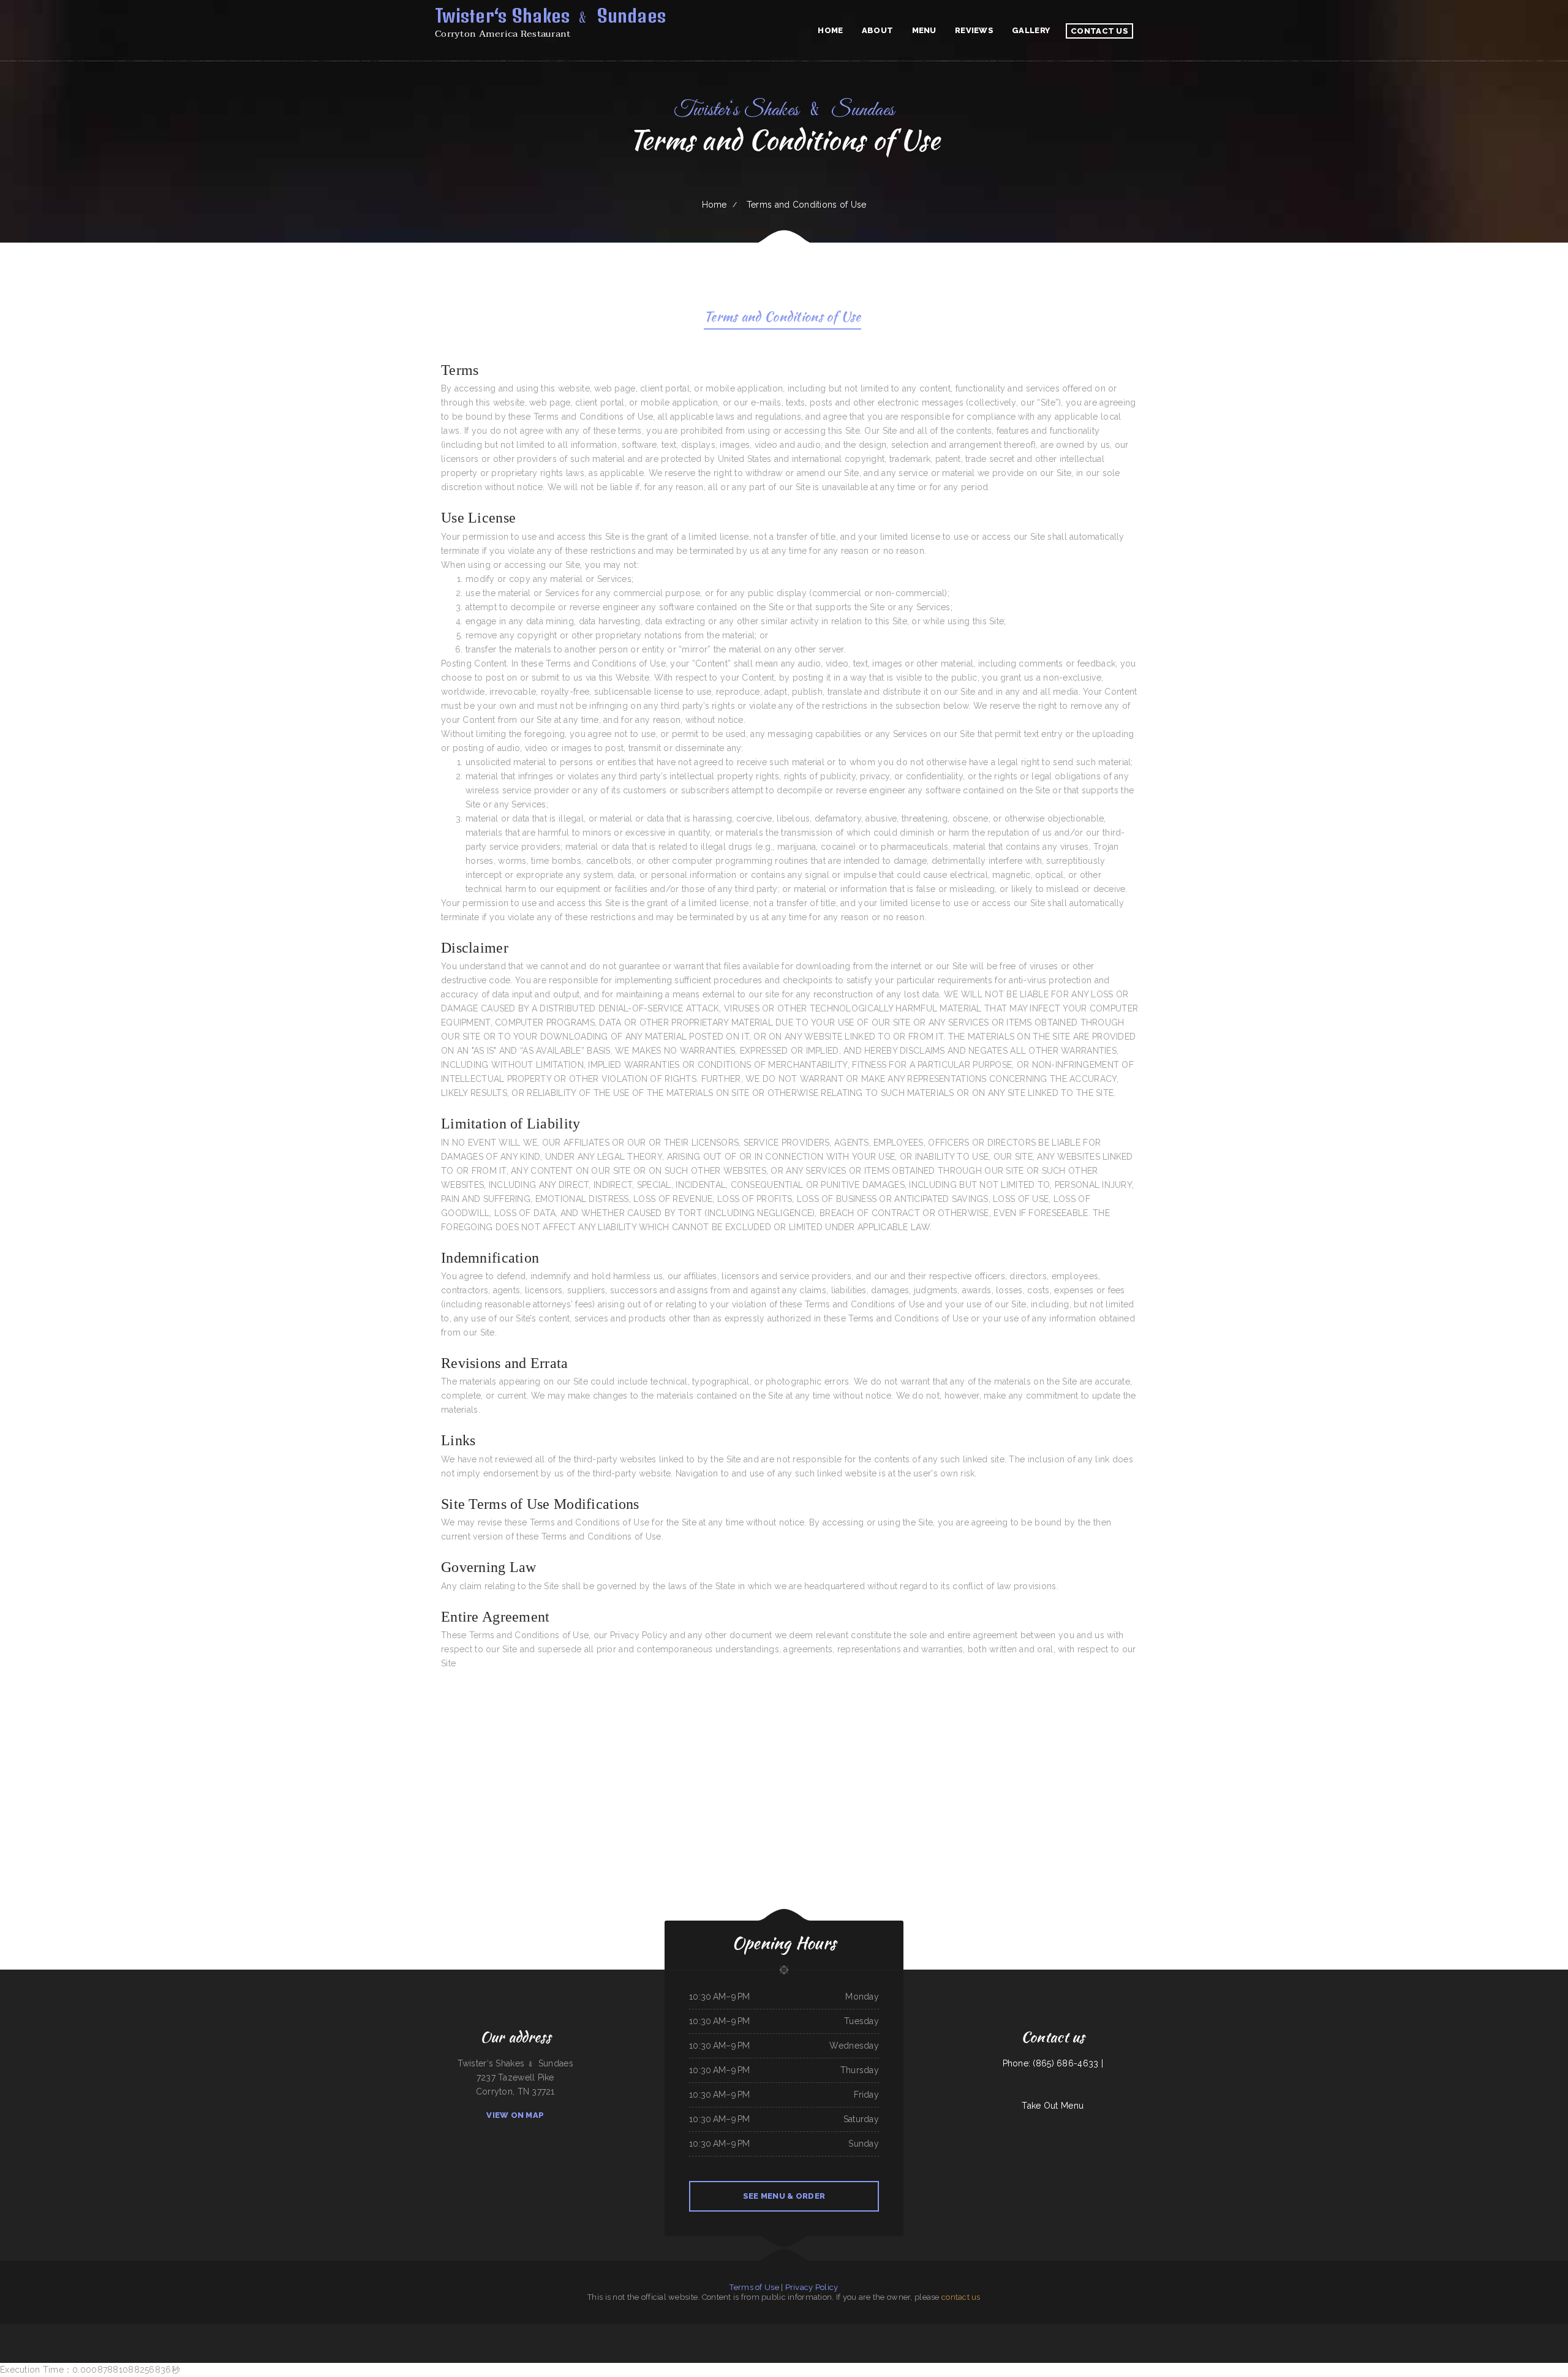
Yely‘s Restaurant (714, 2331)
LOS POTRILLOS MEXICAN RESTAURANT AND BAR (485, 2331)
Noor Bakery (300, 2331)
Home (714, 205)
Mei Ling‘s (1328, 2331)
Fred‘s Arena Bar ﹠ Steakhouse (401, 2331)
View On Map (515, 2115)
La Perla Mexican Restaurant (1119, 2331)
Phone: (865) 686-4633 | (1053, 2063)
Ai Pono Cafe (510, 2331)
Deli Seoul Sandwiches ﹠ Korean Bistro (961, 2331)
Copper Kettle (1069, 2331)
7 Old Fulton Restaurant (1287, 2331)
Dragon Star (806, 2331)
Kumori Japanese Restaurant (644, 2331)
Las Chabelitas (1166, 2331)
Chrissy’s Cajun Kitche (243, 2331)
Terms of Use (754, 2287)
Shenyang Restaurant (457, 2331)
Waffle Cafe (836, 2331)
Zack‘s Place (312, 2331)
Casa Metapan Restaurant (1085, 2331)
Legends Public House (822, 2331)
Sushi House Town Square (550, 2331)
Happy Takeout (1269, 2331)
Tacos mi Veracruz (569, 2331)
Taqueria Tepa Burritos (683, 2331)
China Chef (1249, 2331)
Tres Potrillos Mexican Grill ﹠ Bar (1187, 2331)
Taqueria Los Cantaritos (379, 2331)
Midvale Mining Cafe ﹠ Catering (1231, 2331)
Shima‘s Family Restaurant (623, 2331)
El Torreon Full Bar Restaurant (1005, 2331)
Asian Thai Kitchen (699, 2331)
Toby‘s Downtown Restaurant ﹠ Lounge (760, 2331)
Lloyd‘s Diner (1102, 2331)
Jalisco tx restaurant (326, 2331)
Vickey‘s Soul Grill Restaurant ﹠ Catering (909, 2331)
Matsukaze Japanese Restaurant (1310, 2331)
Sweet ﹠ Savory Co (1027, 2331)
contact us (961, 2297)
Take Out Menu (1053, 2106)
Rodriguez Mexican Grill (424, 2331)
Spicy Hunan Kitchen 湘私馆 (733, 2331)
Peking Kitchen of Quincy (936, 2331)
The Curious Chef (604, 2331)
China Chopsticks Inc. (1053, 2331)
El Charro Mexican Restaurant (282, 2331)
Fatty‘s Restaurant (885, 2331)
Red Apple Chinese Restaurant (528, 2331)
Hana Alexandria (441, 2331)
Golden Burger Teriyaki (1210, 2331)
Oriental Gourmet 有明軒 (587, 2331)
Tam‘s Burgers (259, 2331)
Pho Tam (796, 2331)
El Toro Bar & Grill (362, 2331)
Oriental (1258, 2331)
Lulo (267, 2331)
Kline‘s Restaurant (985, 2331)
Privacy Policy (812, 2287)
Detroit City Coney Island (866, 2331)
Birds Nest (1040, 2331)
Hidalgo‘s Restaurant (345, 2331)
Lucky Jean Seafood (784, 2331)
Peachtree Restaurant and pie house (1146, 2331)
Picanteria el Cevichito (665, 2331)
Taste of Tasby (849, 2331)
